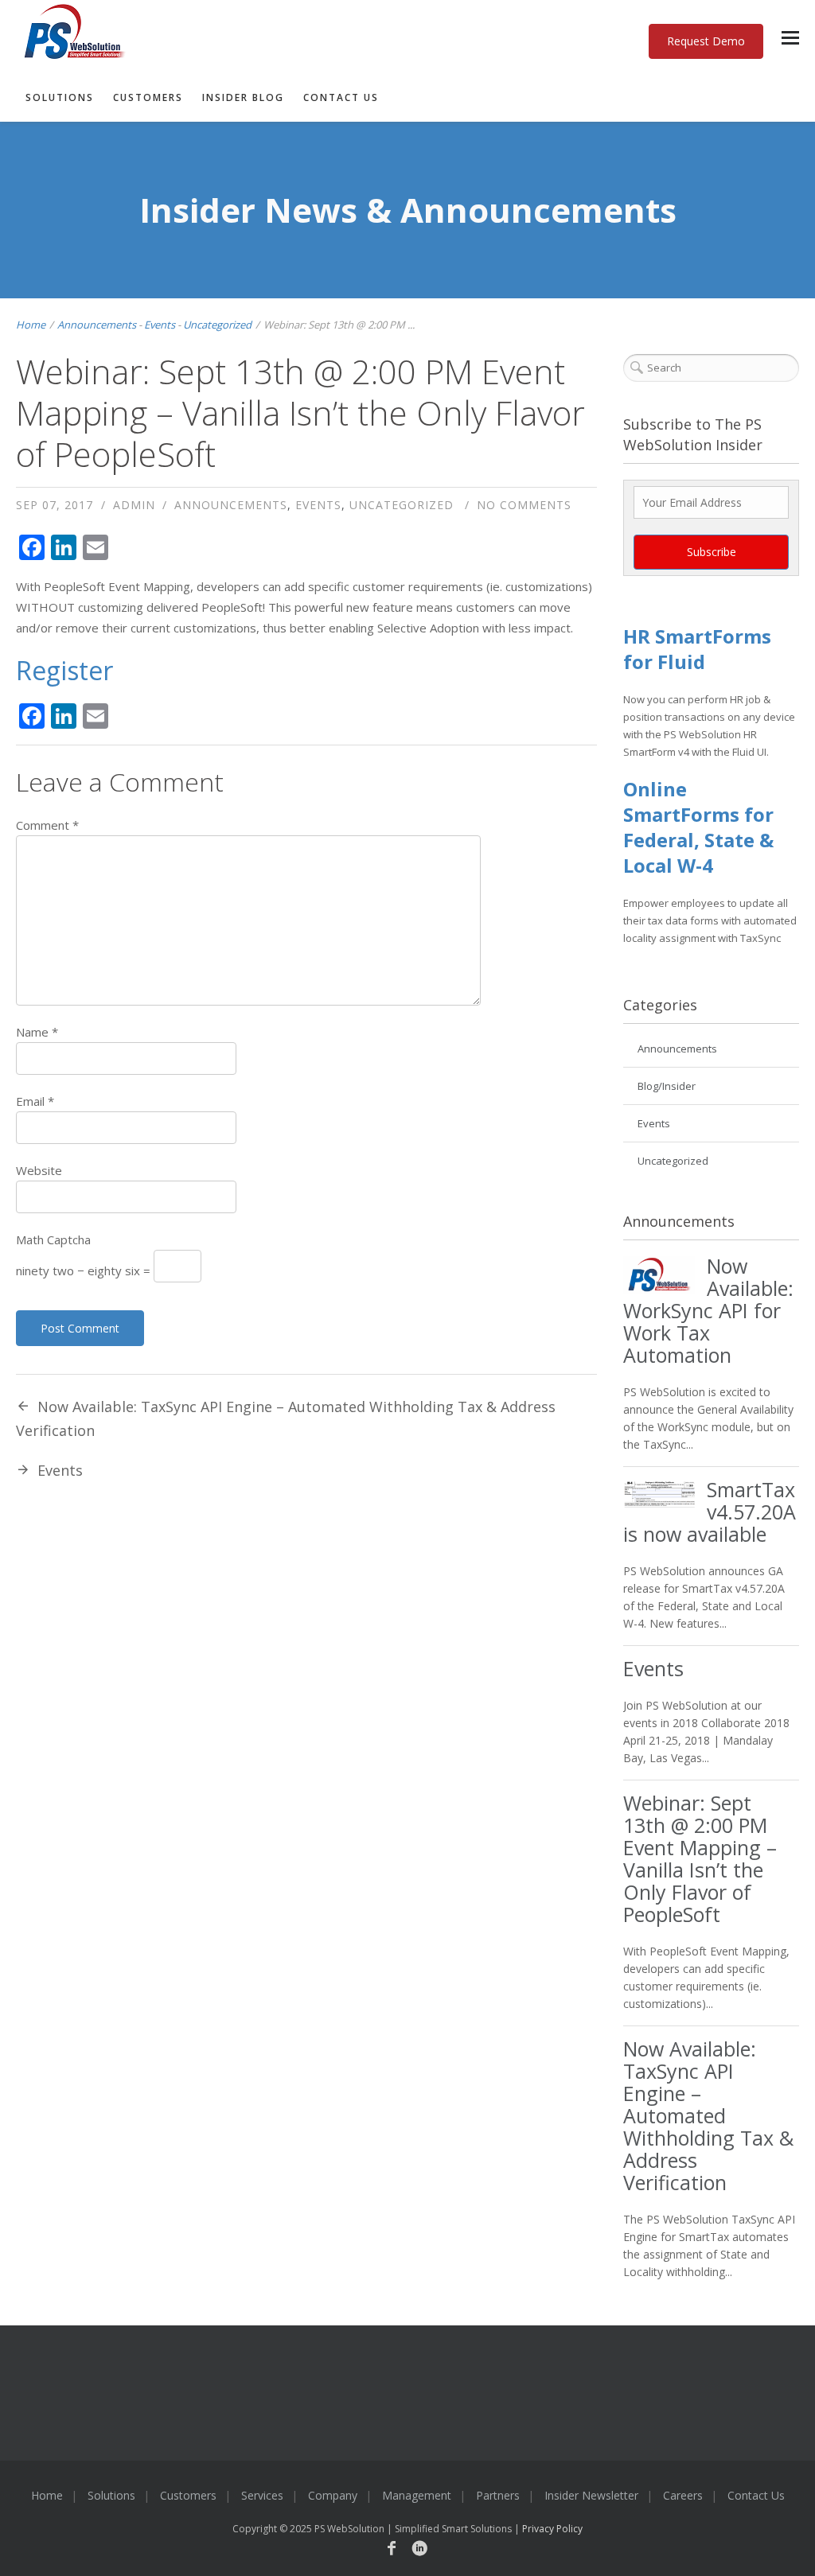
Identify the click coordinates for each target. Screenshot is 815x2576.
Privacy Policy (552, 2529)
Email (35, 1101)
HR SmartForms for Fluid (697, 649)
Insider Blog (243, 97)
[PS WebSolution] (388, 33)
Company (333, 2495)
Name (37, 1032)
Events (160, 325)
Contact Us (341, 97)
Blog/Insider (667, 1086)
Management (417, 2495)
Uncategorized (217, 325)
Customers (148, 97)
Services (262, 2495)
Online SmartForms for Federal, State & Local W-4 (698, 827)
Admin (134, 505)
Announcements (97, 325)
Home (31, 325)
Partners (498, 2495)
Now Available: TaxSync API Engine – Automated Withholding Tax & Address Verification (708, 2115)
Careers (683, 2495)
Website (39, 1170)
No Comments (524, 505)
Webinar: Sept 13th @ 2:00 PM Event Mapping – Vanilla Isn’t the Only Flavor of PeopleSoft (700, 1858)
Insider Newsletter (591, 2495)
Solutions (60, 97)
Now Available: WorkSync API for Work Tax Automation (708, 1310)
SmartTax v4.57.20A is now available (710, 1512)
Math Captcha (53, 1239)
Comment (47, 825)
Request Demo (706, 41)
